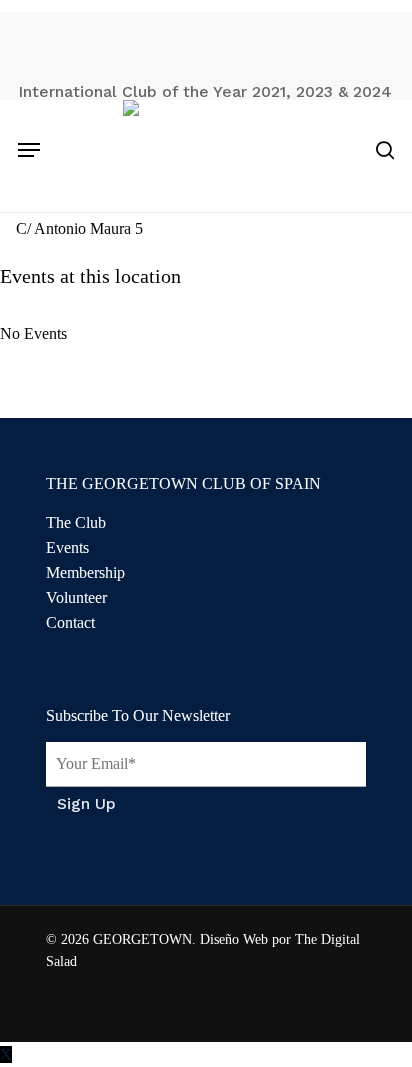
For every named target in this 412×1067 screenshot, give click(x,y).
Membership (85, 572)
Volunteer (76, 597)
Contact (70, 622)
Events (67, 547)
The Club (76, 522)
